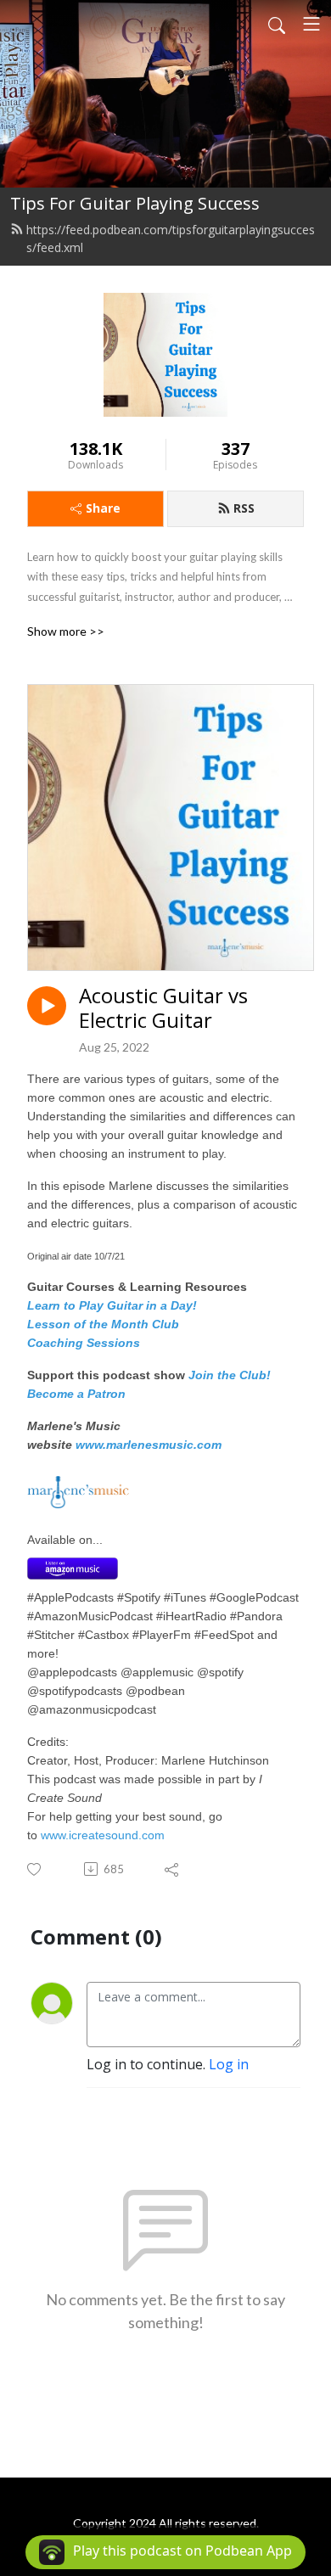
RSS (244, 508)
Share (103, 508)
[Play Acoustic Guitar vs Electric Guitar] (47, 1006)
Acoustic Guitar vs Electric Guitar (163, 1008)
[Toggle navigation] (311, 24)
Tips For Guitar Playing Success (135, 203)
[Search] (277, 24)
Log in (229, 2064)
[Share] (173, 1869)
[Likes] (35, 1869)
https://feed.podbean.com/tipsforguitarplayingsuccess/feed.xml (171, 239)
